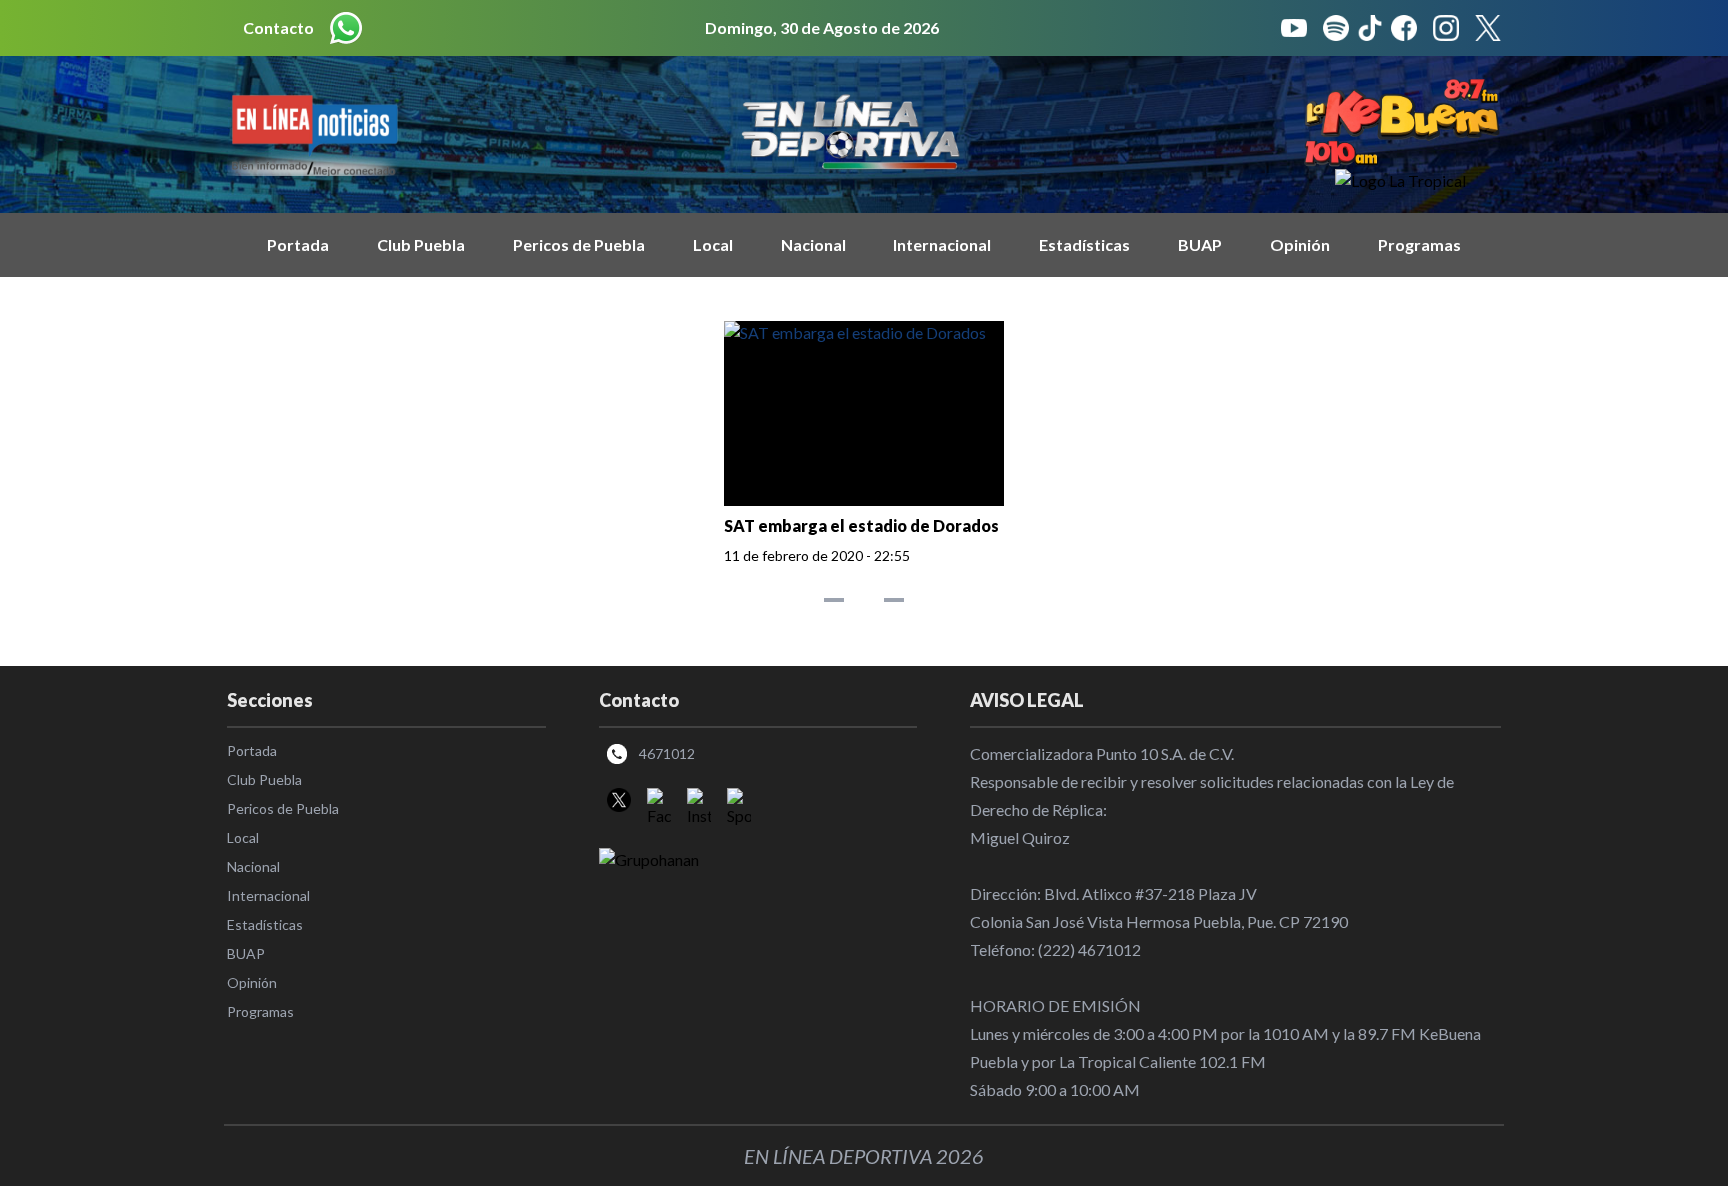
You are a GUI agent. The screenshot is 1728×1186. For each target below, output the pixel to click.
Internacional (942, 244)
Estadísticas (1084, 244)
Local (713, 244)
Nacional (813, 244)
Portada (298, 244)
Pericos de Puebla (579, 244)
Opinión (1300, 244)
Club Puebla (421, 244)
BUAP (1200, 244)
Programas (1419, 244)
